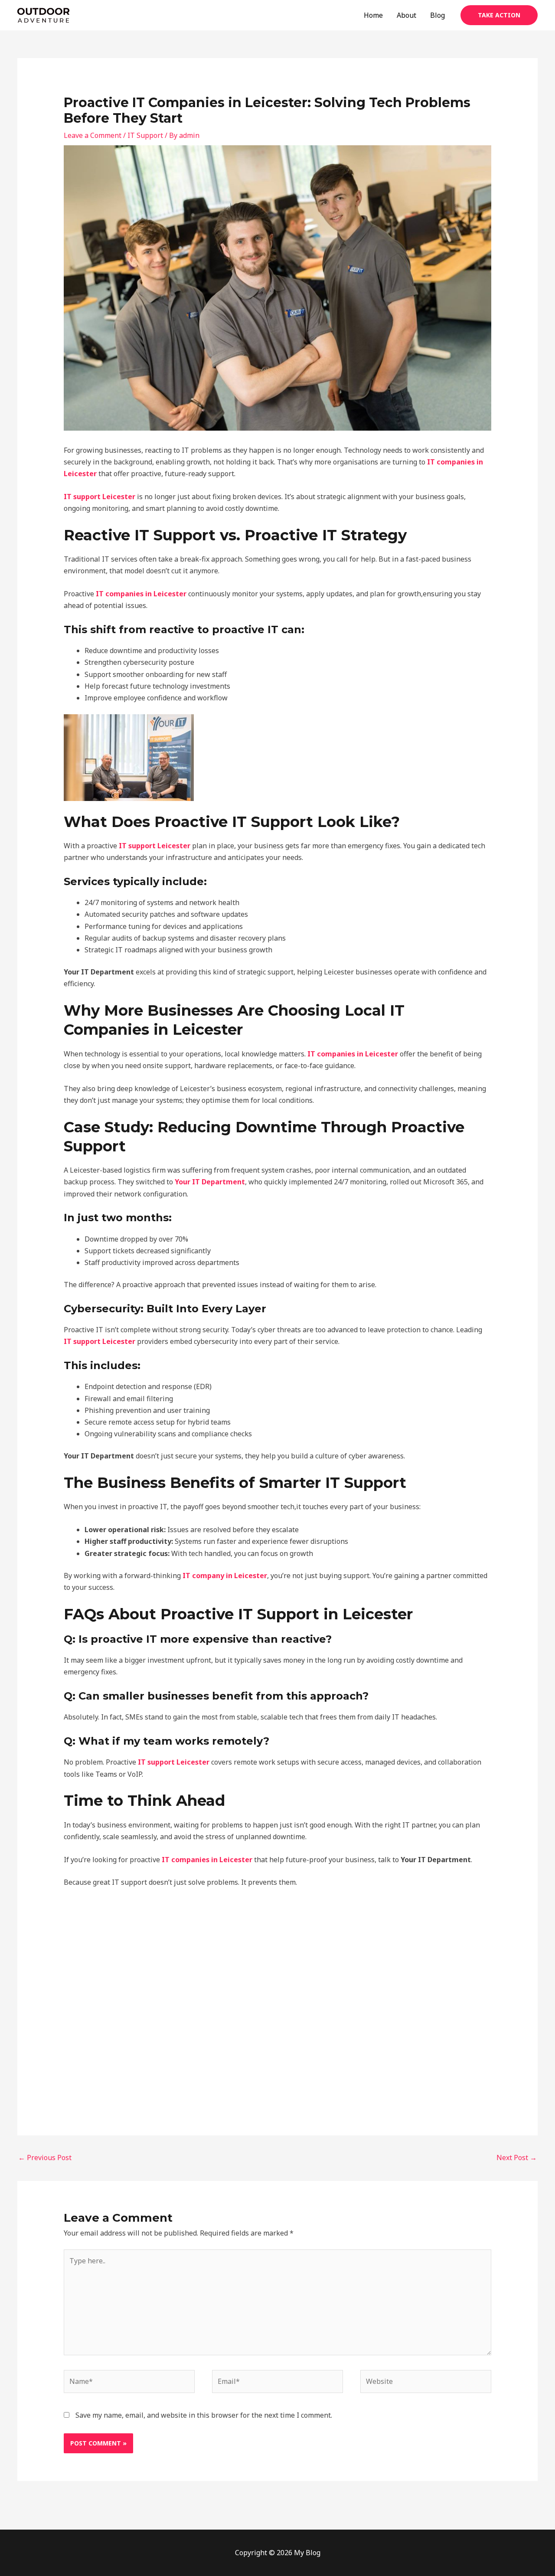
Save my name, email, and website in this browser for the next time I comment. (204, 2415)
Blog (437, 15)
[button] (499, 15)
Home (373, 15)
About (406, 15)
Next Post (517, 2158)
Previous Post (45, 2158)
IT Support (145, 135)
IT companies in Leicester (141, 594)
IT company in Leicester (225, 1576)
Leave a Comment (93, 135)
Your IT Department (210, 1182)
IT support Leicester (100, 497)
